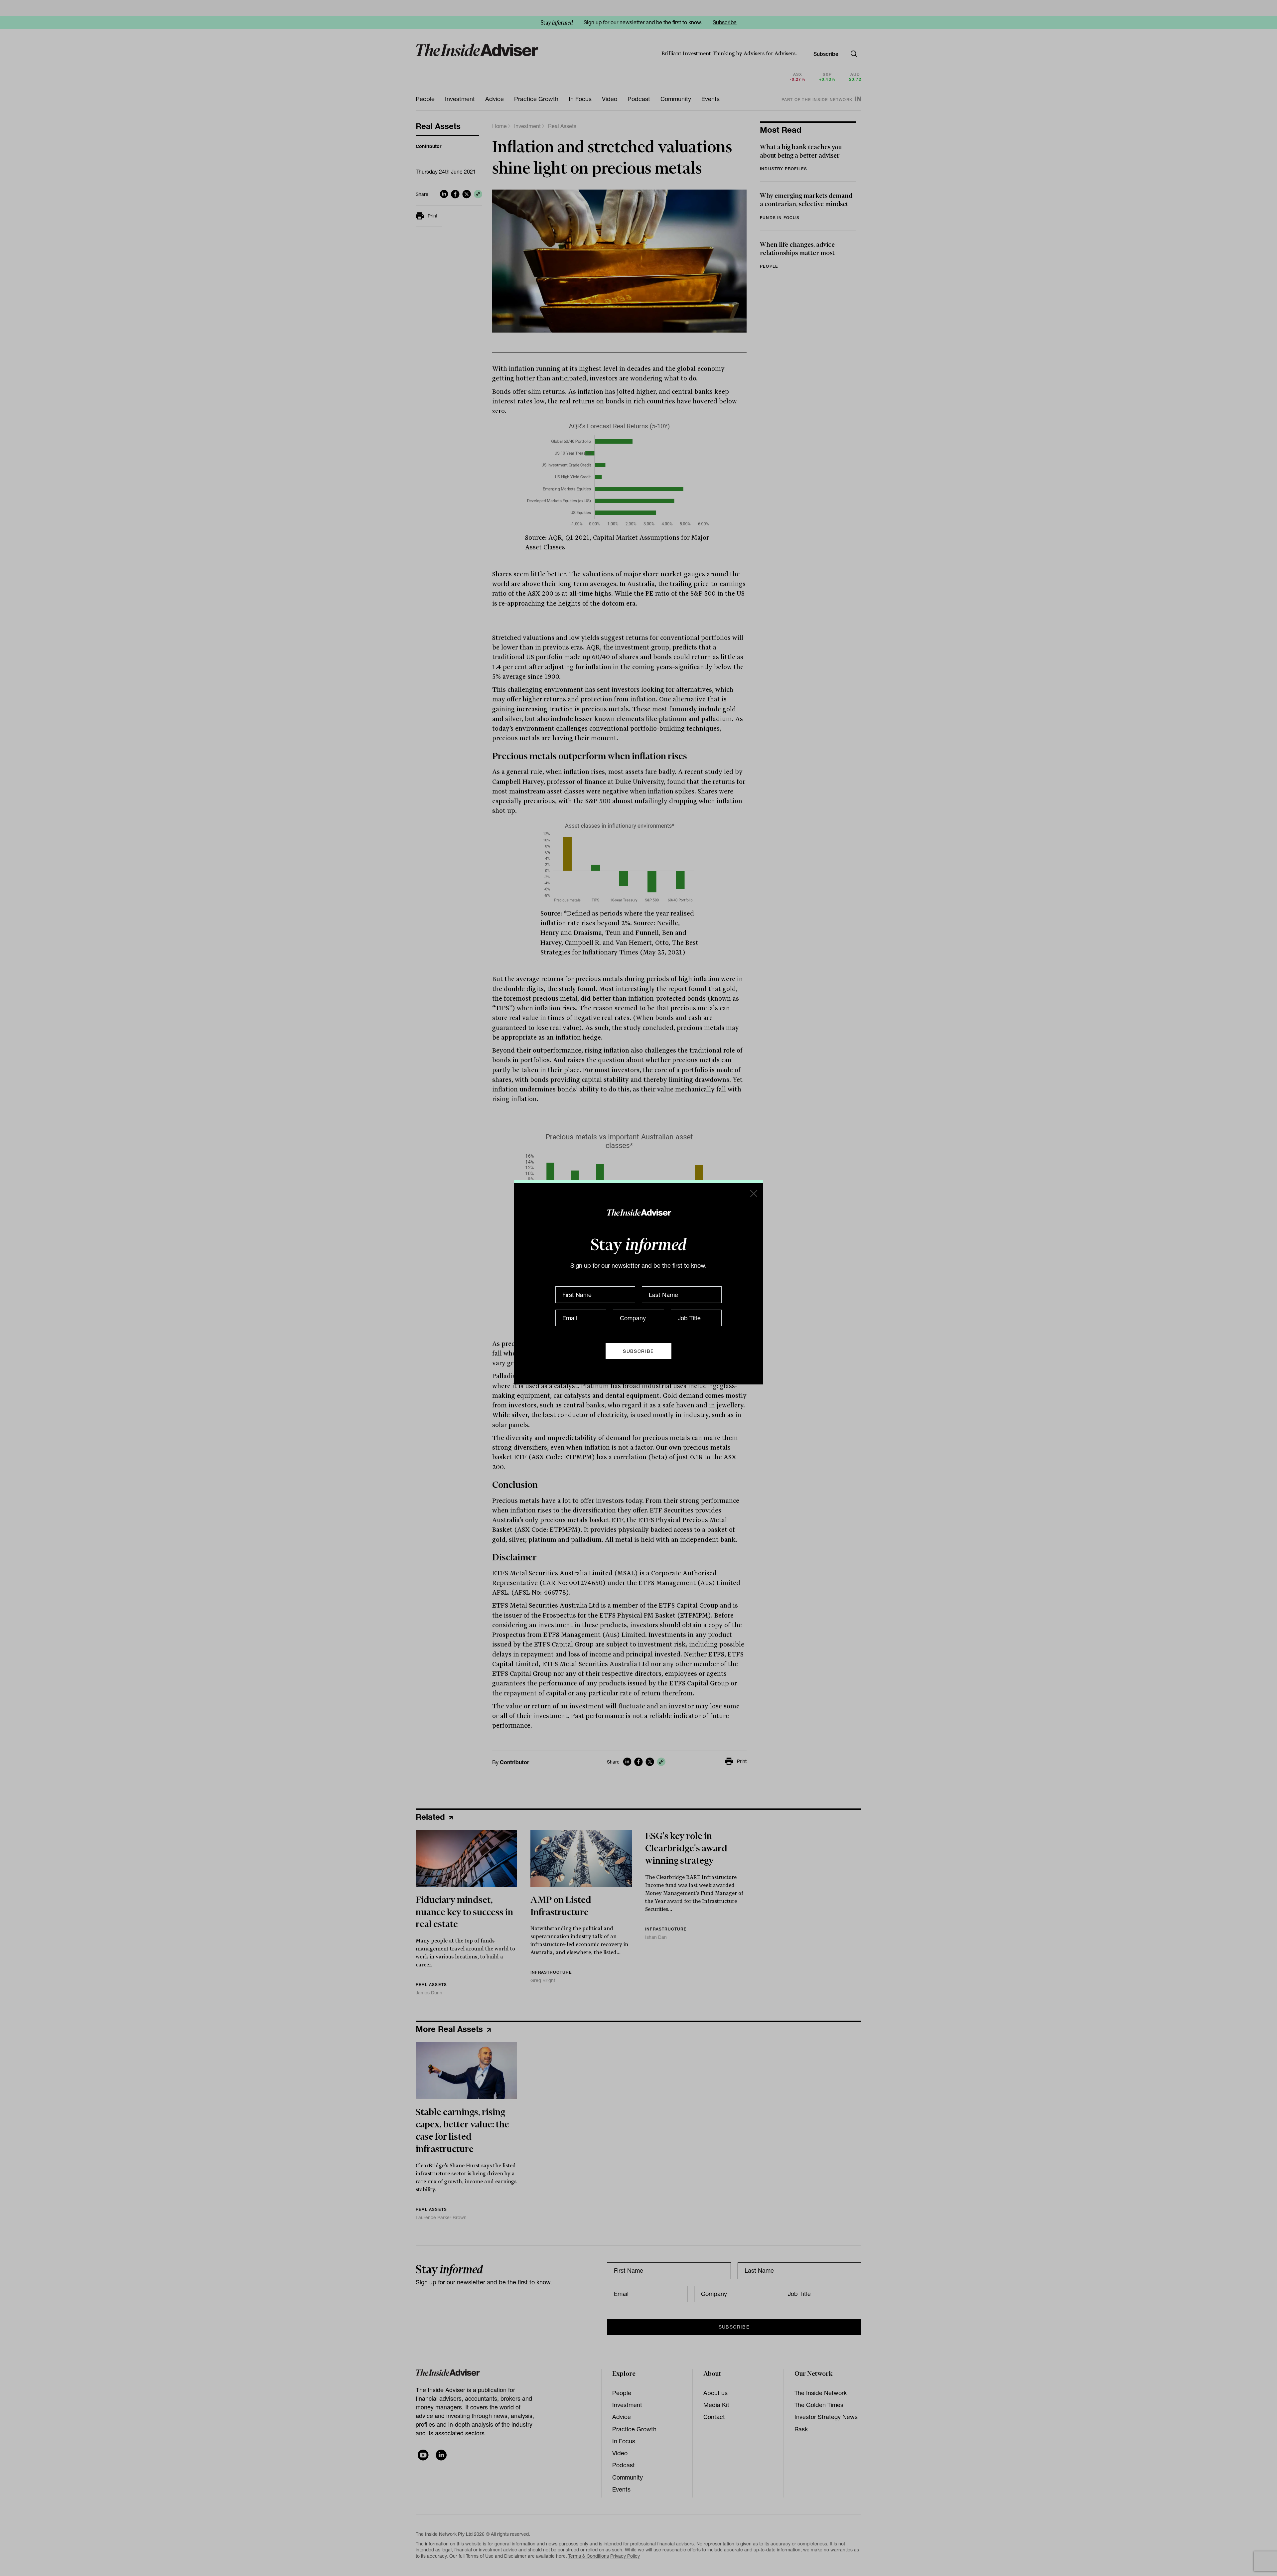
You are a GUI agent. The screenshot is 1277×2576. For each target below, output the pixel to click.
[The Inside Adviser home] (639, 1212)
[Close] (753, 1193)
